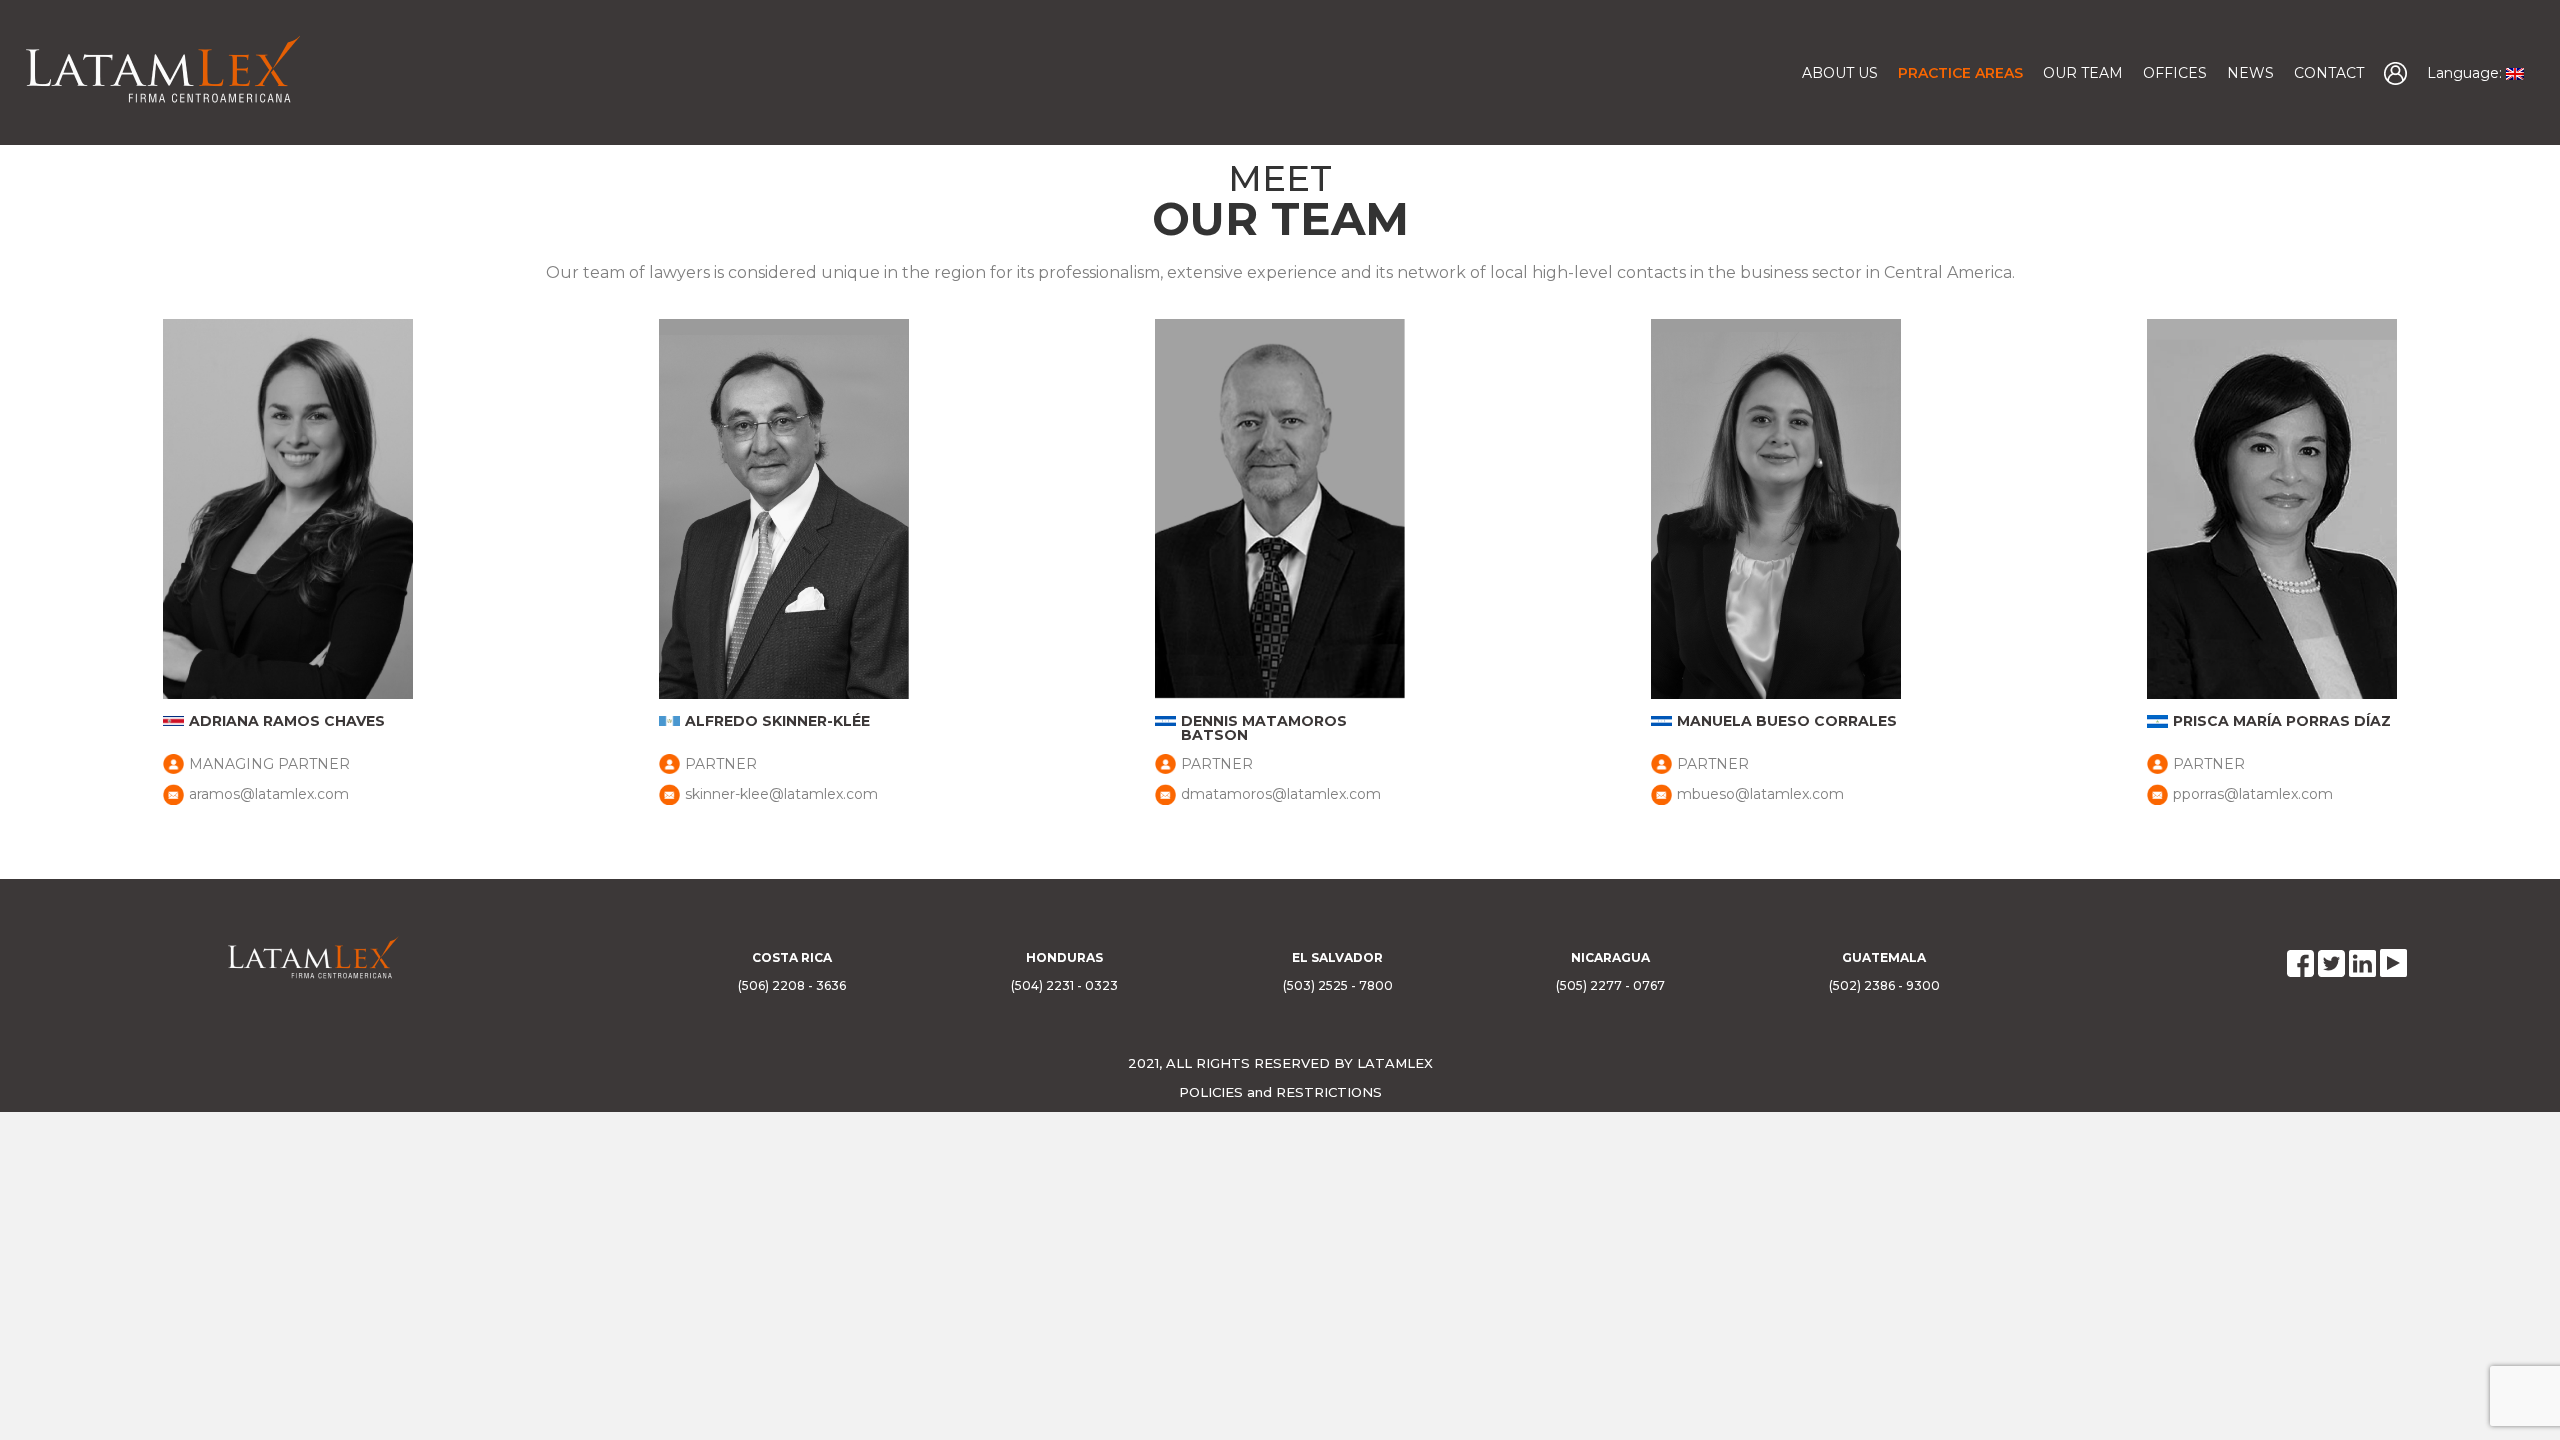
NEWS (2250, 73)
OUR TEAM (2083, 73)
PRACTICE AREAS (1960, 73)
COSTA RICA (792, 957)
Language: (2466, 73)
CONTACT (2329, 73)
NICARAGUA (1610, 957)
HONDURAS (1064, 957)
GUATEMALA (1884, 957)
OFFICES (2175, 73)
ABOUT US (1840, 73)
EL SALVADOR (1337, 957)
